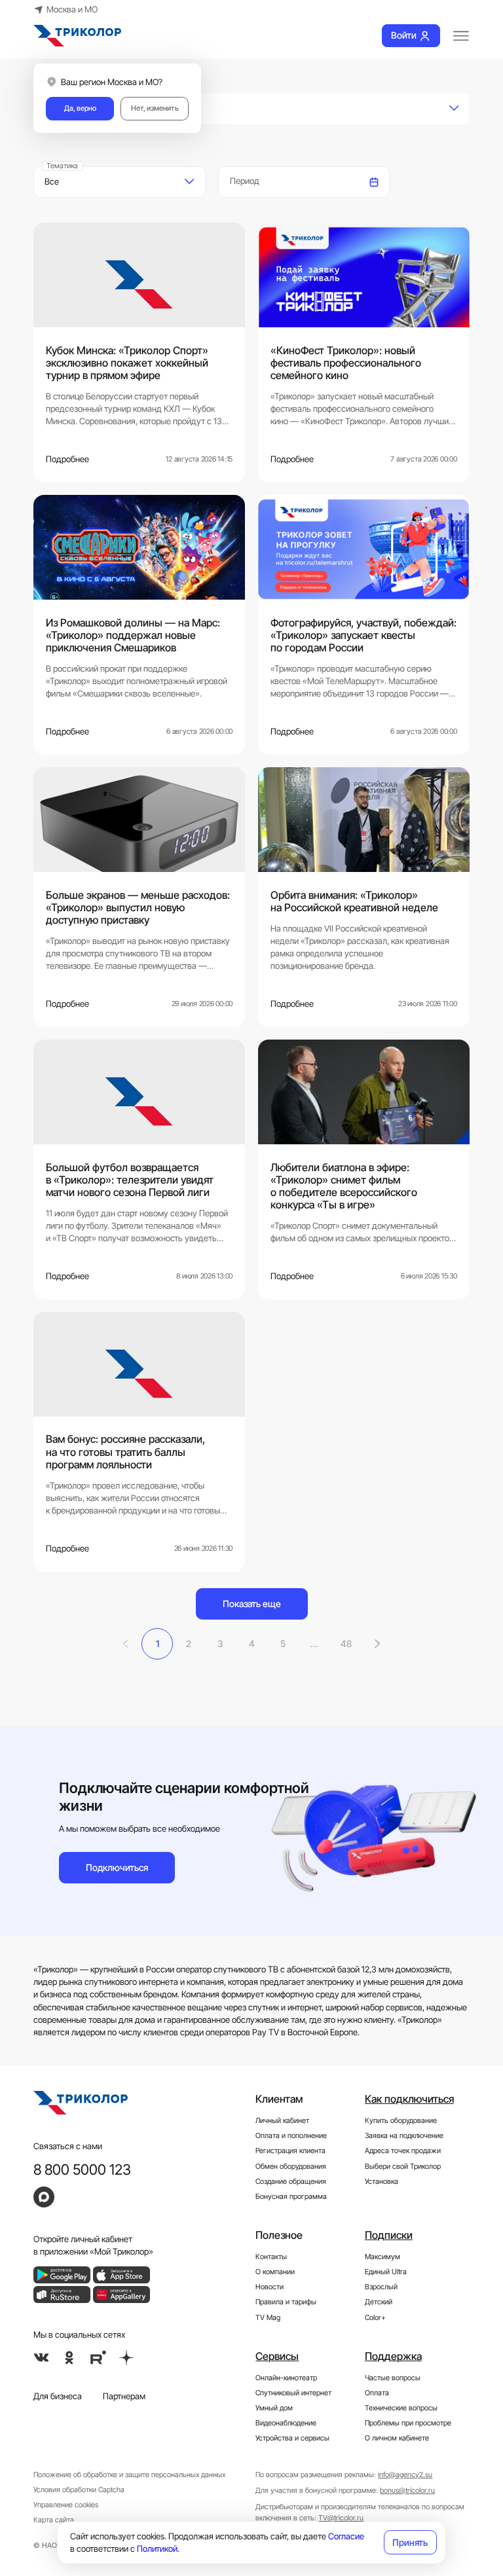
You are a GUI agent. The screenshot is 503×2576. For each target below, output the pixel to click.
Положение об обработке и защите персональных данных (129, 2475)
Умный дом (274, 2408)
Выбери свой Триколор (403, 2166)
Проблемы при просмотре (408, 2423)
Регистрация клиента (290, 2150)
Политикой (157, 2549)
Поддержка (393, 2356)
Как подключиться (409, 2099)
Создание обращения (291, 2181)
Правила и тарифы (286, 2302)
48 (346, 1643)
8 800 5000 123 (82, 2169)
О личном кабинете (397, 2438)
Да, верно (80, 108)
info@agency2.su (405, 2475)
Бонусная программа (291, 2196)
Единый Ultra (386, 2272)
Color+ (375, 2317)
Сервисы (277, 2356)
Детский (379, 2302)
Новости (270, 2287)
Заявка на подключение (404, 2135)
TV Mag (268, 2317)
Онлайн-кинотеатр (286, 2378)
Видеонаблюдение (286, 2423)
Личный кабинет (282, 2120)
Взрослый (381, 2287)
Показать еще (252, 1604)
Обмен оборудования (291, 2166)
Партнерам (124, 2396)
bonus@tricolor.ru (407, 2490)
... (314, 1643)
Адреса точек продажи (403, 2150)
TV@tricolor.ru (341, 2518)
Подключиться (117, 1867)
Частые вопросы (393, 2378)
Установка (382, 2181)
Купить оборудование (401, 2120)
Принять (410, 2542)
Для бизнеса (58, 2396)
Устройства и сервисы (292, 2438)
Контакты (271, 2257)
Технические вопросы (401, 2408)
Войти (404, 35)
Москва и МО (72, 9)
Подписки (389, 2235)
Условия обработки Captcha (79, 2490)
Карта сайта (54, 2520)
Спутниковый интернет (293, 2393)
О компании (275, 2272)
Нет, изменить (155, 108)
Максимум (382, 2257)
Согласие (346, 2536)
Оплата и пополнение (291, 2135)
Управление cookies (66, 2505)
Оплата (377, 2393)
